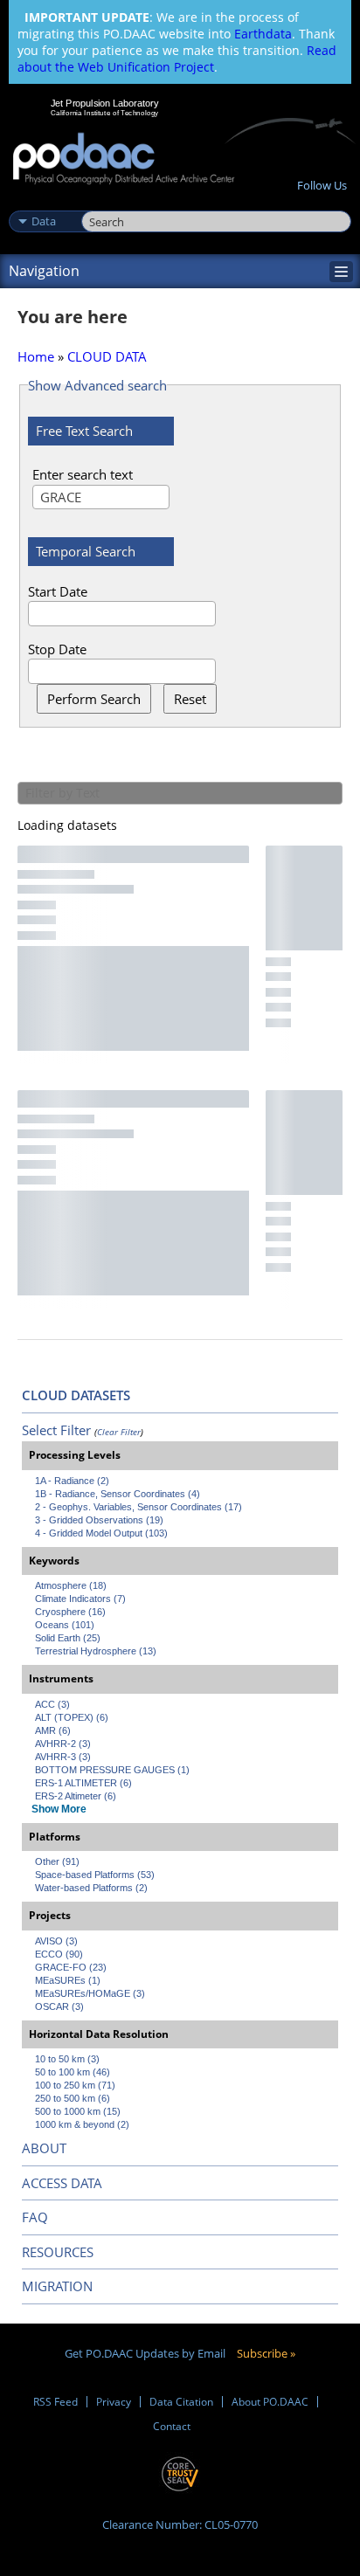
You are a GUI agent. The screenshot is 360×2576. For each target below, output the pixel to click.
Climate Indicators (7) (80, 1599)
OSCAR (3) (59, 2006)
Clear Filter (119, 1432)
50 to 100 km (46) (73, 2072)
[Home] (124, 159)
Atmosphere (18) (71, 1585)
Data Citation (181, 2402)
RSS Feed (55, 2402)
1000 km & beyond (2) (82, 2124)
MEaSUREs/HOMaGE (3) (90, 1993)
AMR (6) (53, 1730)
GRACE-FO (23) (71, 1967)
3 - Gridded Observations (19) (99, 1520)
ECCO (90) (59, 1954)
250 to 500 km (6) (73, 2098)
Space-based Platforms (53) (95, 1875)
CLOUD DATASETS (76, 1395)
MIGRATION (57, 2286)
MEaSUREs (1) (68, 1980)
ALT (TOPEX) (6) (72, 1717)
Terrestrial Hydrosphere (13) (96, 1651)
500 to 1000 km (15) (78, 2111)
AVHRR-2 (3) (63, 1744)
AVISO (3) (56, 1941)
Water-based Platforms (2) (91, 1888)
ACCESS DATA (62, 2183)
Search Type (43, 203)
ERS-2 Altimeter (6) (76, 1796)
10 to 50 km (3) (67, 2059)
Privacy (114, 2402)
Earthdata (263, 34)
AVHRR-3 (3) (63, 1757)
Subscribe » (266, 2353)
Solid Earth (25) (68, 1638)
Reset (190, 699)
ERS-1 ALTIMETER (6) (83, 1783)
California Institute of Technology (105, 113)
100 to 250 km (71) (75, 2085)
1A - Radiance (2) (72, 1481)
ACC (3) (52, 1704)
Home (36, 356)
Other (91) (57, 1861)
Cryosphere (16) (70, 1612)
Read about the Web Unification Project (177, 59)
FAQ (35, 2217)
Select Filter (56, 1430)
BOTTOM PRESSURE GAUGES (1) (112, 1770)
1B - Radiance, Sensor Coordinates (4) (118, 1494)
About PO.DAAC (270, 2402)
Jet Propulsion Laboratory (104, 103)
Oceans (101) (65, 1625)
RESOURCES (58, 2252)
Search (101, 203)
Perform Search (94, 699)
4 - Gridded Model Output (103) (101, 1533)
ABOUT (44, 2148)
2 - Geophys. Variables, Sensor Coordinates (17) (138, 1507)
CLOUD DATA (107, 356)
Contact (172, 2426)
